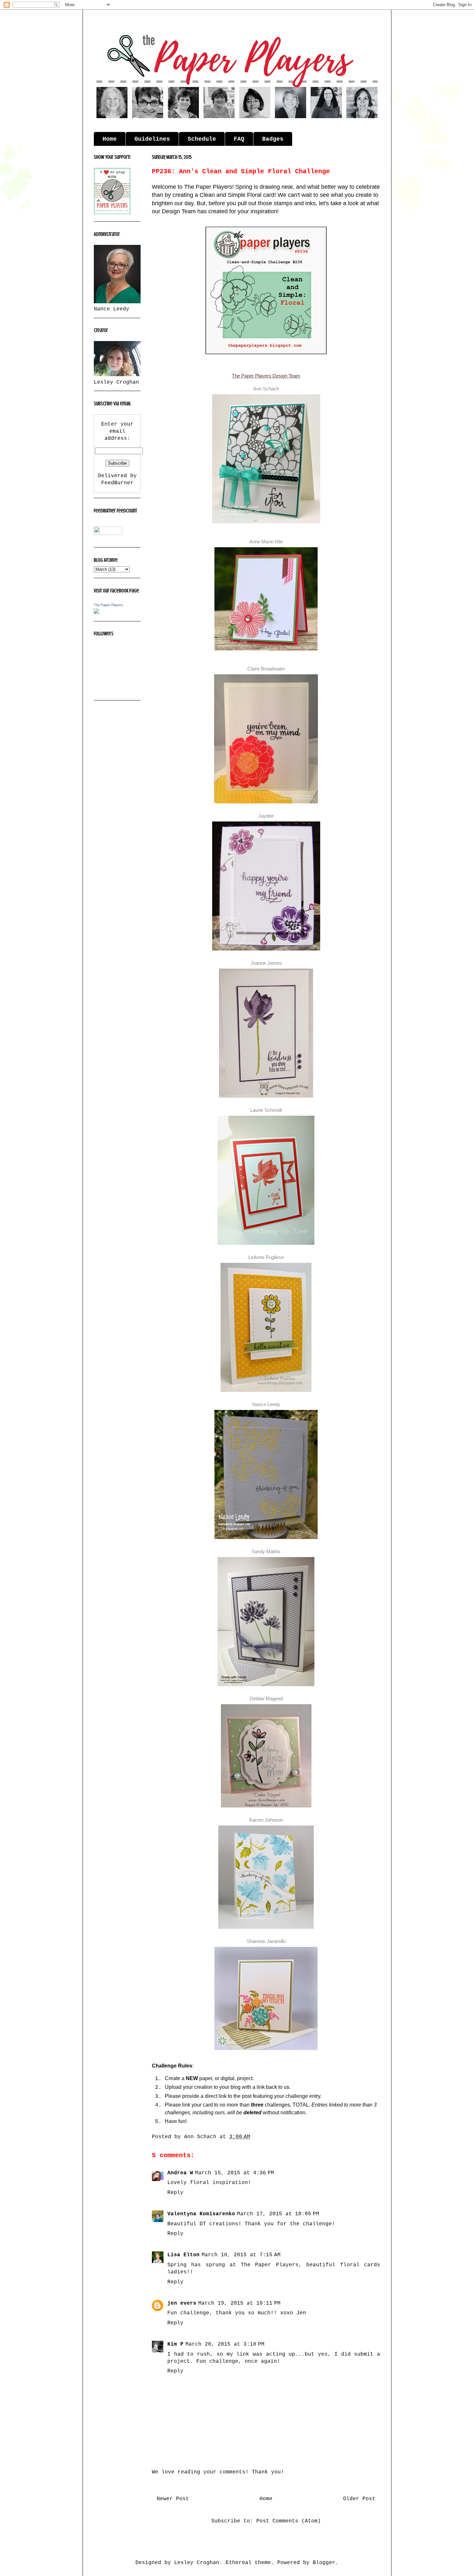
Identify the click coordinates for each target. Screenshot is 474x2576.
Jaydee (266, 816)
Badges (273, 139)
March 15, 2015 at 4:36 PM (235, 2173)
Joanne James (266, 963)
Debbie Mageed (266, 1699)
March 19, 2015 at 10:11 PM (239, 2303)
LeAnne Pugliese (266, 1257)
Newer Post (173, 2499)
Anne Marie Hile (266, 542)
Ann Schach (266, 389)
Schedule (202, 139)
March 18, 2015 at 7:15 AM (241, 2255)
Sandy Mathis (266, 1551)
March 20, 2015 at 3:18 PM (225, 2344)
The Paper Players (109, 605)
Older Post (359, 2499)
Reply (175, 2193)
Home (110, 139)
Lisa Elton (183, 2255)
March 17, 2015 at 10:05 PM (278, 2214)
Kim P (175, 2344)
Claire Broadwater (266, 669)
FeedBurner (117, 483)
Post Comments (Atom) (289, 2521)
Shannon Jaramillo (266, 1941)
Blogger (324, 2563)
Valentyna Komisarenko (201, 2214)
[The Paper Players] (96, 612)
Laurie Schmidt (266, 1110)
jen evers (182, 2303)
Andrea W (180, 2173)
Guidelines (152, 139)
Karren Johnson (266, 1820)
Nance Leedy (266, 1404)
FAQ (239, 139)
